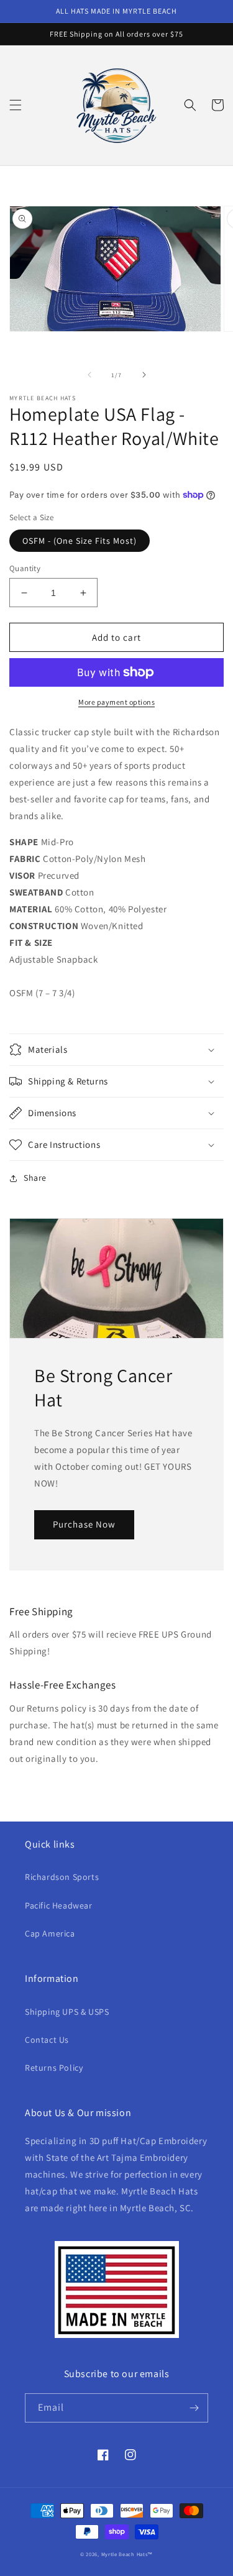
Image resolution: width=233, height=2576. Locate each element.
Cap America (50, 1933)
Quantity (25, 568)
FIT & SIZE (31, 942)
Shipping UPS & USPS (67, 2012)
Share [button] (35, 1178)
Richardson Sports (62, 1877)
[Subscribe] (194, 2408)
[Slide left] (89, 375)
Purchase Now (84, 1524)
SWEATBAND (36, 892)
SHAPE (24, 842)
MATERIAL (31, 909)
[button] (16, 105)
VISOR (22, 875)
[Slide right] (144, 375)
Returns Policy (54, 2068)
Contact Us (47, 2040)
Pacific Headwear (59, 1905)
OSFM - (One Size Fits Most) (80, 541)
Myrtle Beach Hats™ (127, 2554)
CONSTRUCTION (44, 926)
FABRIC (25, 859)
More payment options (116, 702)
